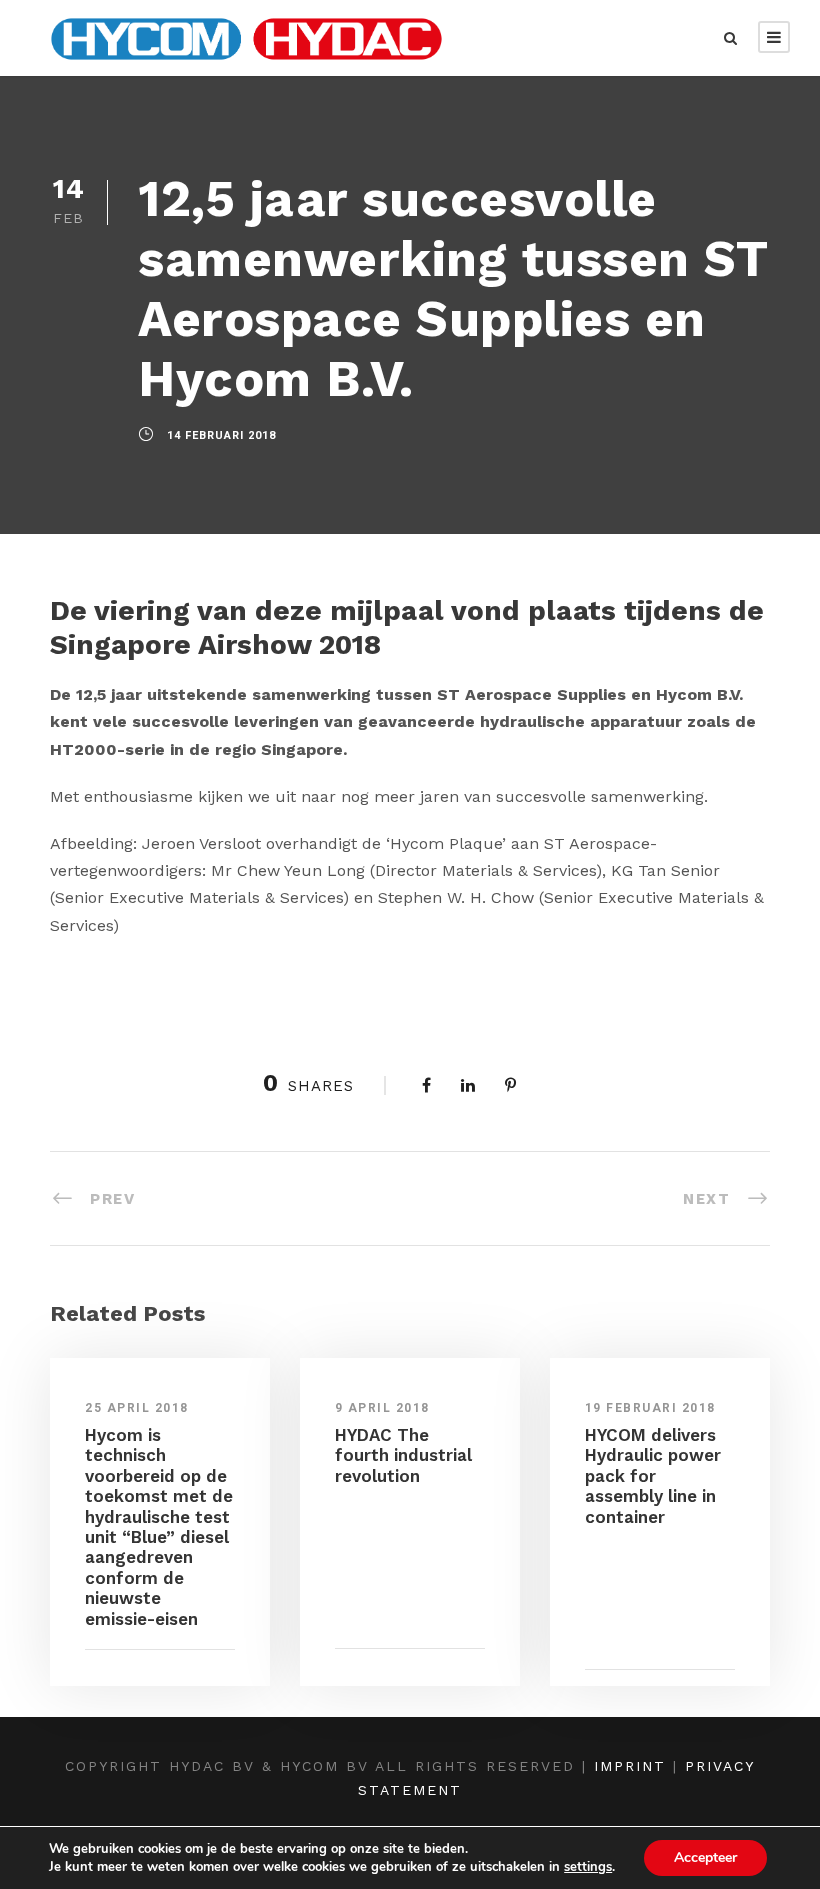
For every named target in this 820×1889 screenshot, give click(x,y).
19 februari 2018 (650, 1408)
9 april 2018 (382, 1408)
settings (588, 1867)
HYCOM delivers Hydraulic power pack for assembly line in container (653, 1476)
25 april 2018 (137, 1408)
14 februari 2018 (221, 435)
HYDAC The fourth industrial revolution (403, 1455)
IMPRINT (630, 1766)
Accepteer (705, 1857)
